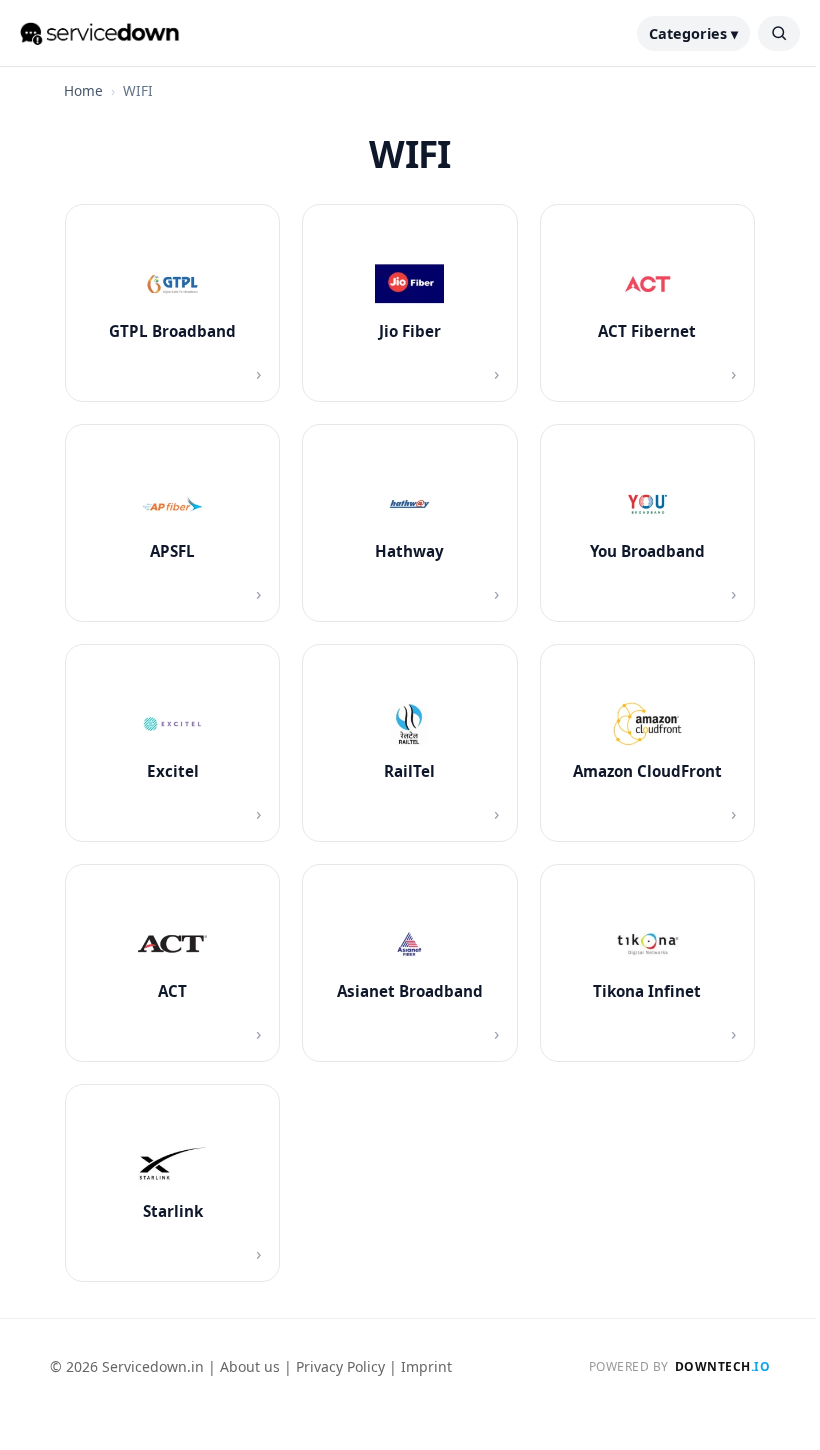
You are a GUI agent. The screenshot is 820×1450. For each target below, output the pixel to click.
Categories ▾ (693, 33)
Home (83, 90)
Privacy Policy (340, 1366)
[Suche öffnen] (779, 33)
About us (250, 1366)
